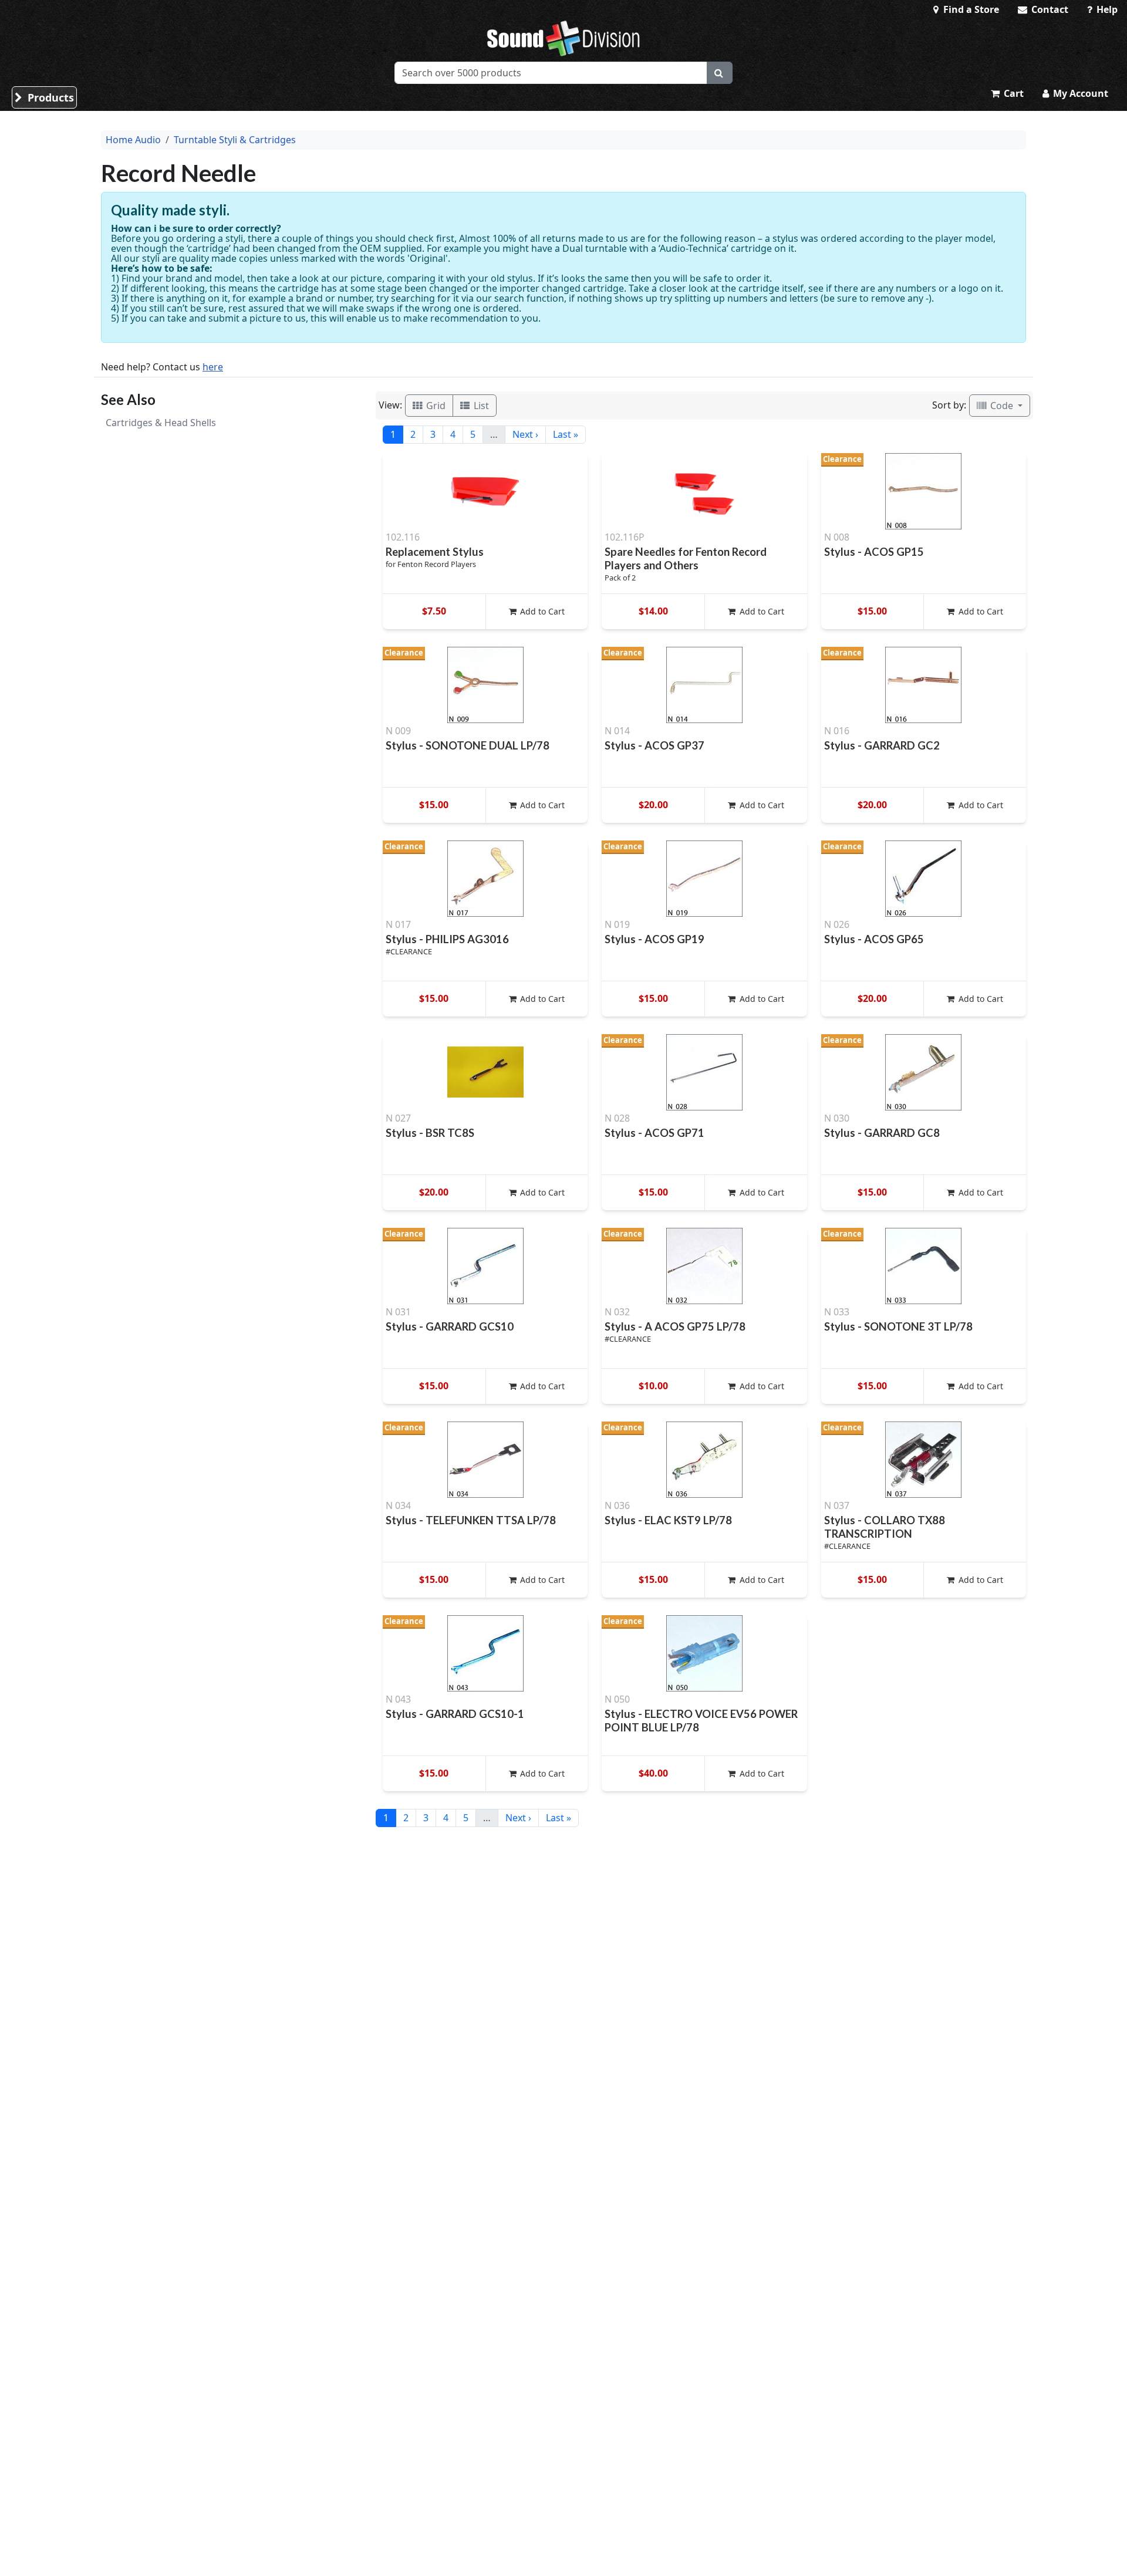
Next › (525, 434)
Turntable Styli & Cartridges (235, 140)
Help (1106, 9)
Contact (1049, 9)
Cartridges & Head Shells (161, 423)
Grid (435, 406)
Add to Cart (541, 611)
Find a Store (970, 9)
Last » (566, 434)
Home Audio (133, 140)
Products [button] (49, 97)
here (213, 367)
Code (1002, 406)
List (480, 406)
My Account (1079, 93)
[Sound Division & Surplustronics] (563, 38)
